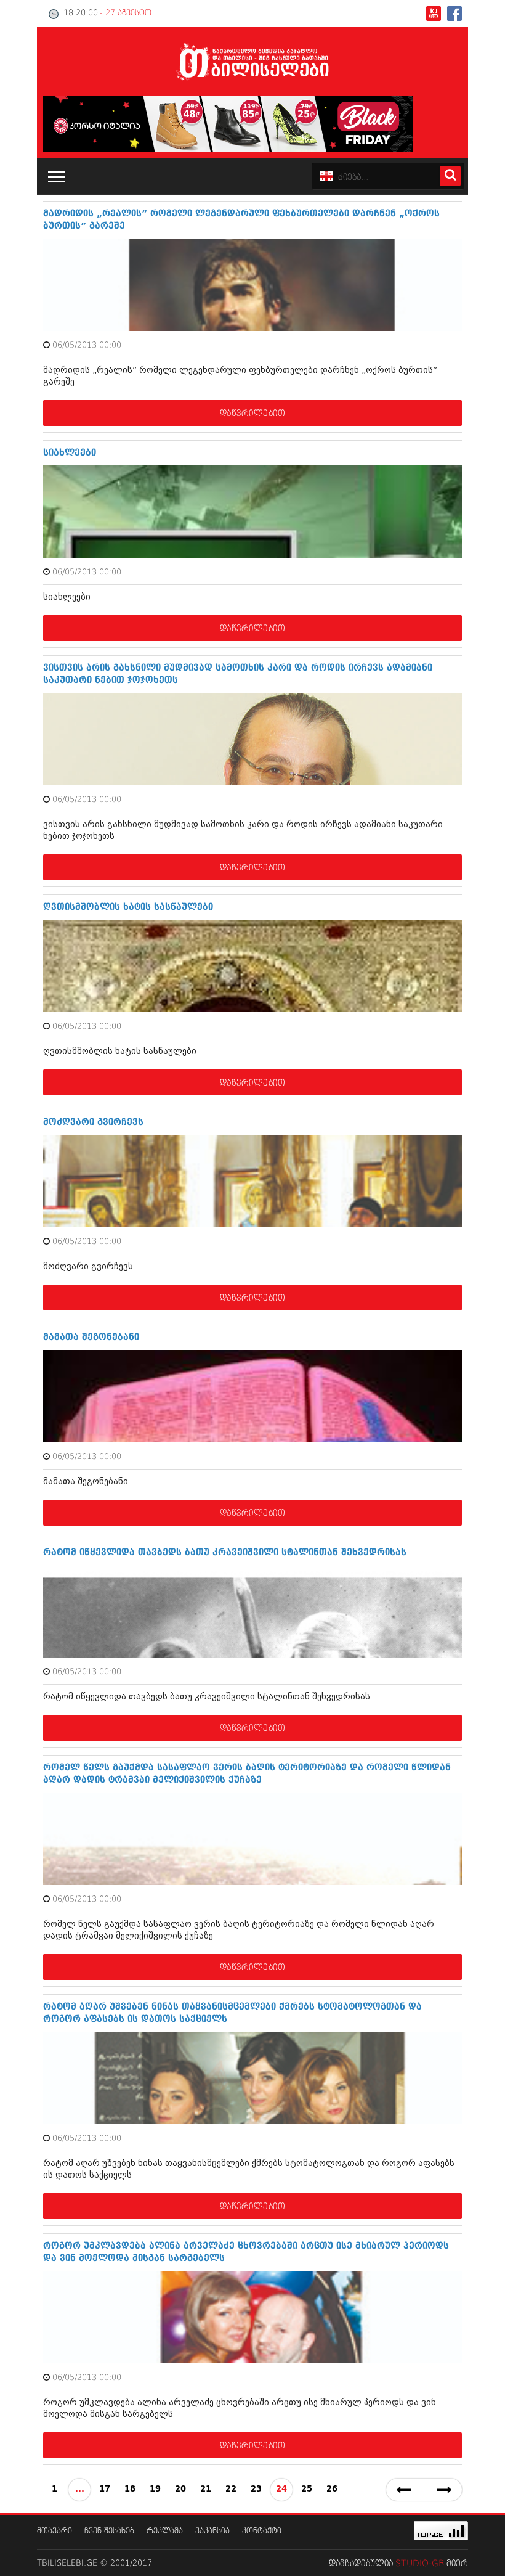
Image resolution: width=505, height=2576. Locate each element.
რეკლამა (165, 2531)
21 (206, 2489)
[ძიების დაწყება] (450, 176)
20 (180, 2489)
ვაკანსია (212, 2531)
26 (332, 2489)
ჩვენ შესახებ (109, 2531)
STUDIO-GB (420, 2564)
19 (155, 2489)
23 (256, 2489)
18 (130, 2489)
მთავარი (55, 2531)
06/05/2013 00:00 (87, 346)
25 (307, 2489)
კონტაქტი (262, 2531)
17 (105, 2489)
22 (231, 2489)
